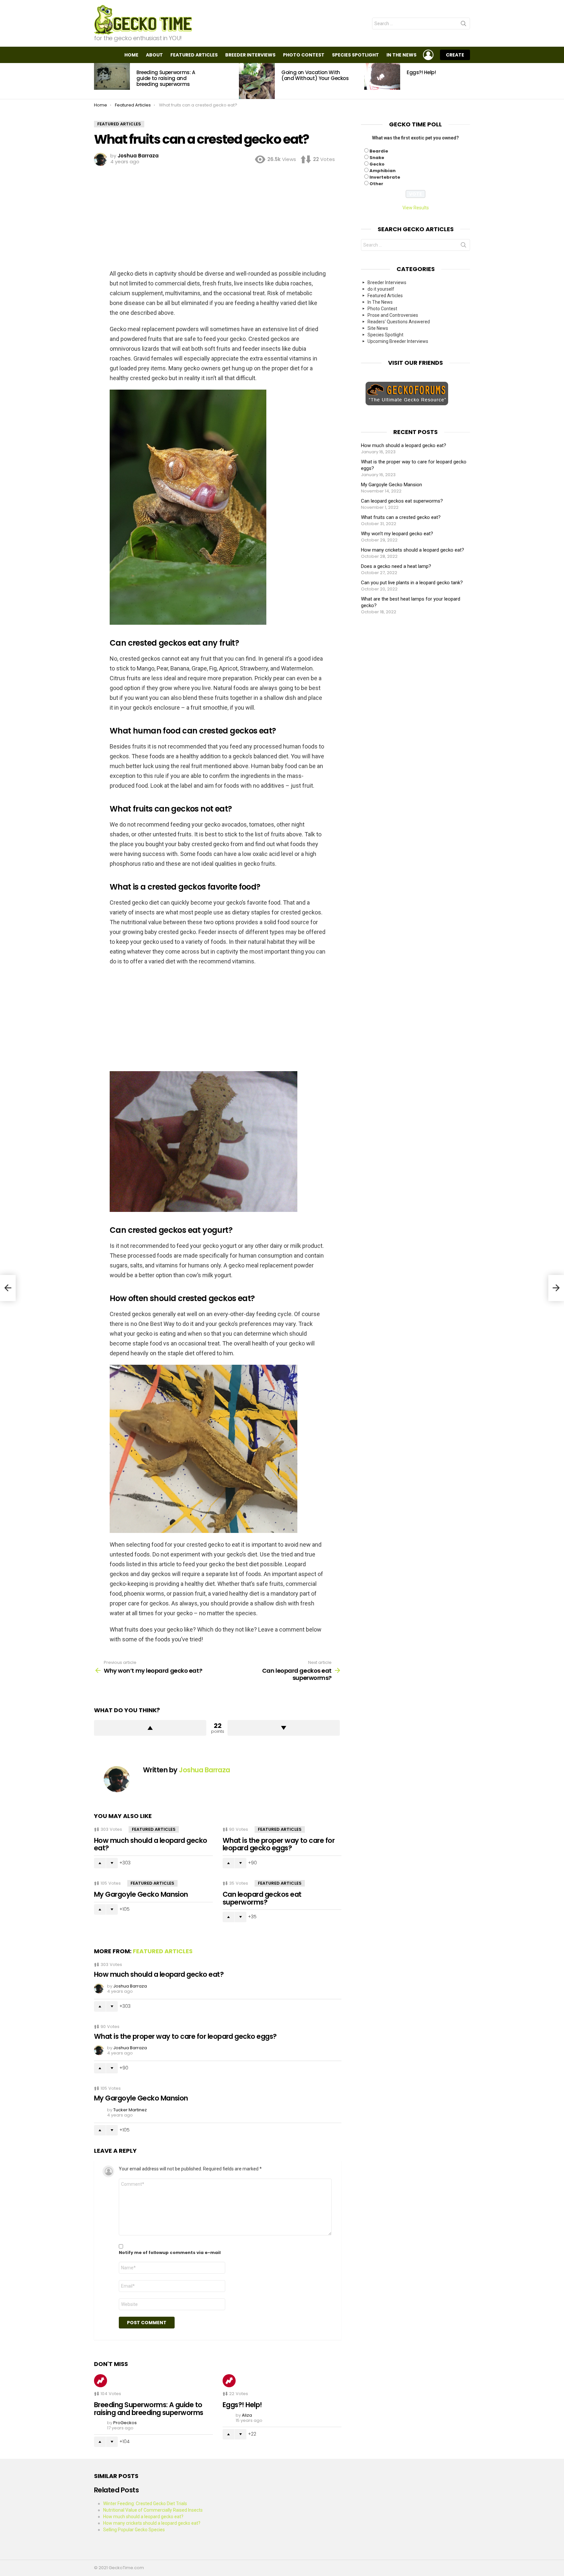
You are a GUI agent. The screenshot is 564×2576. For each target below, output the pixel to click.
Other (376, 184)
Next (467, 81)
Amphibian (383, 171)
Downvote (284, 1728)
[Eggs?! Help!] (382, 76)
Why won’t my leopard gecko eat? (397, 534)
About (154, 55)
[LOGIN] (428, 55)
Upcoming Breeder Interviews (398, 341)
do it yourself (381, 289)
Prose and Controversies (393, 315)
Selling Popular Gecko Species (134, 2530)
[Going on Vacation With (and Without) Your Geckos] (257, 81)
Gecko (377, 164)
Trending (101, 2381)
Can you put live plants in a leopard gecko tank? (412, 583)
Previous (97, 81)
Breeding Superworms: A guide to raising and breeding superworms (166, 78)
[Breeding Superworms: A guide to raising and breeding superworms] (112, 76)
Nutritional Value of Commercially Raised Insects (153, 2510)
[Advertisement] (218, 216)
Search (463, 25)
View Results (416, 208)
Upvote (150, 1728)
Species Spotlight (355, 55)
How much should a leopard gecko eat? (151, 1844)
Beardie (379, 151)
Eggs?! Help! (421, 72)
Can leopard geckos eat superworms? (262, 1898)
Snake (377, 158)
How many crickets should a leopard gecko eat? (413, 550)
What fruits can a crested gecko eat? (401, 517)
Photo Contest (304, 55)
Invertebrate (385, 177)
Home (131, 55)
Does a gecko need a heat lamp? (396, 566)
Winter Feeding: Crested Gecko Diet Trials (145, 2504)
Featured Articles (194, 55)
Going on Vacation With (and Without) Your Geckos (315, 75)
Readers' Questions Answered (399, 322)
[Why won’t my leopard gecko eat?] (8, 1288)
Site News (378, 328)
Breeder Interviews (250, 55)
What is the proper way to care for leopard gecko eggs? (279, 1844)
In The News (401, 55)
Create (455, 55)
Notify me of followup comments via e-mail (170, 2253)
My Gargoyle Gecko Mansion (141, 1894)
